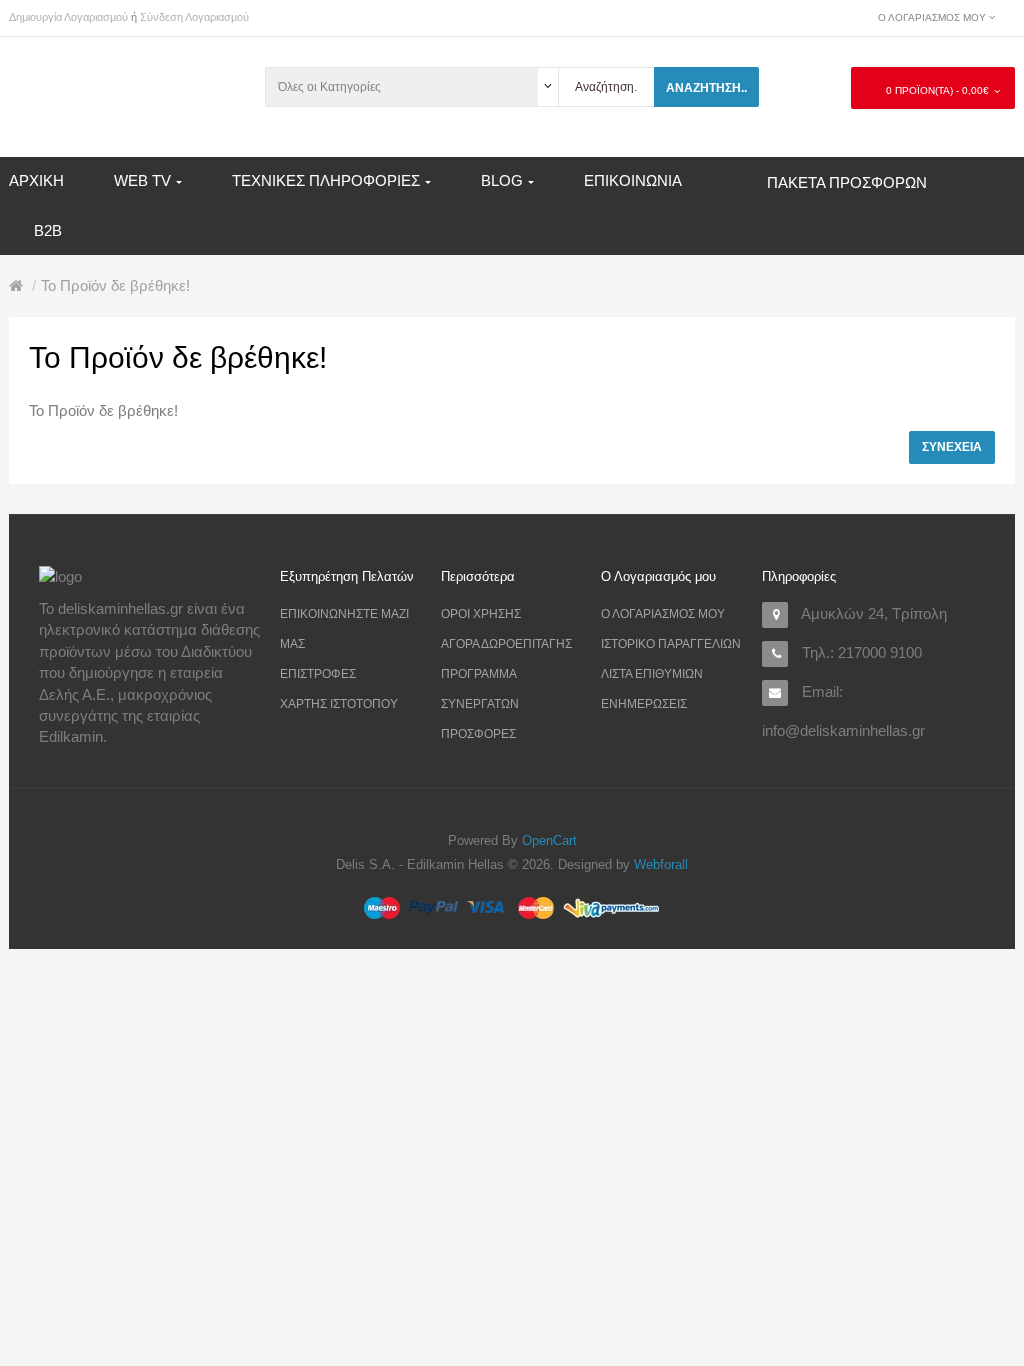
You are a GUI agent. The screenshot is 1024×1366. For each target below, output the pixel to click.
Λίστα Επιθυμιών (652, 674)
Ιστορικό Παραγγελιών (671, 644)
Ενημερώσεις (644, 704)
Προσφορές (478, 734)
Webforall (661, 864)
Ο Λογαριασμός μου (663, 614)
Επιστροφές (318, 674)
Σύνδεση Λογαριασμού (194, 17)
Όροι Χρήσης (481, 614)
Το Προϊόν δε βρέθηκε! (115, 285)
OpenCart (549, 840)
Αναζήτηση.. (706, 88)
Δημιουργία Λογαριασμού (68, 17)
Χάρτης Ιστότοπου (339, 704)
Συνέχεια (952, 447)
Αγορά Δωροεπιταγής (506, 644)
